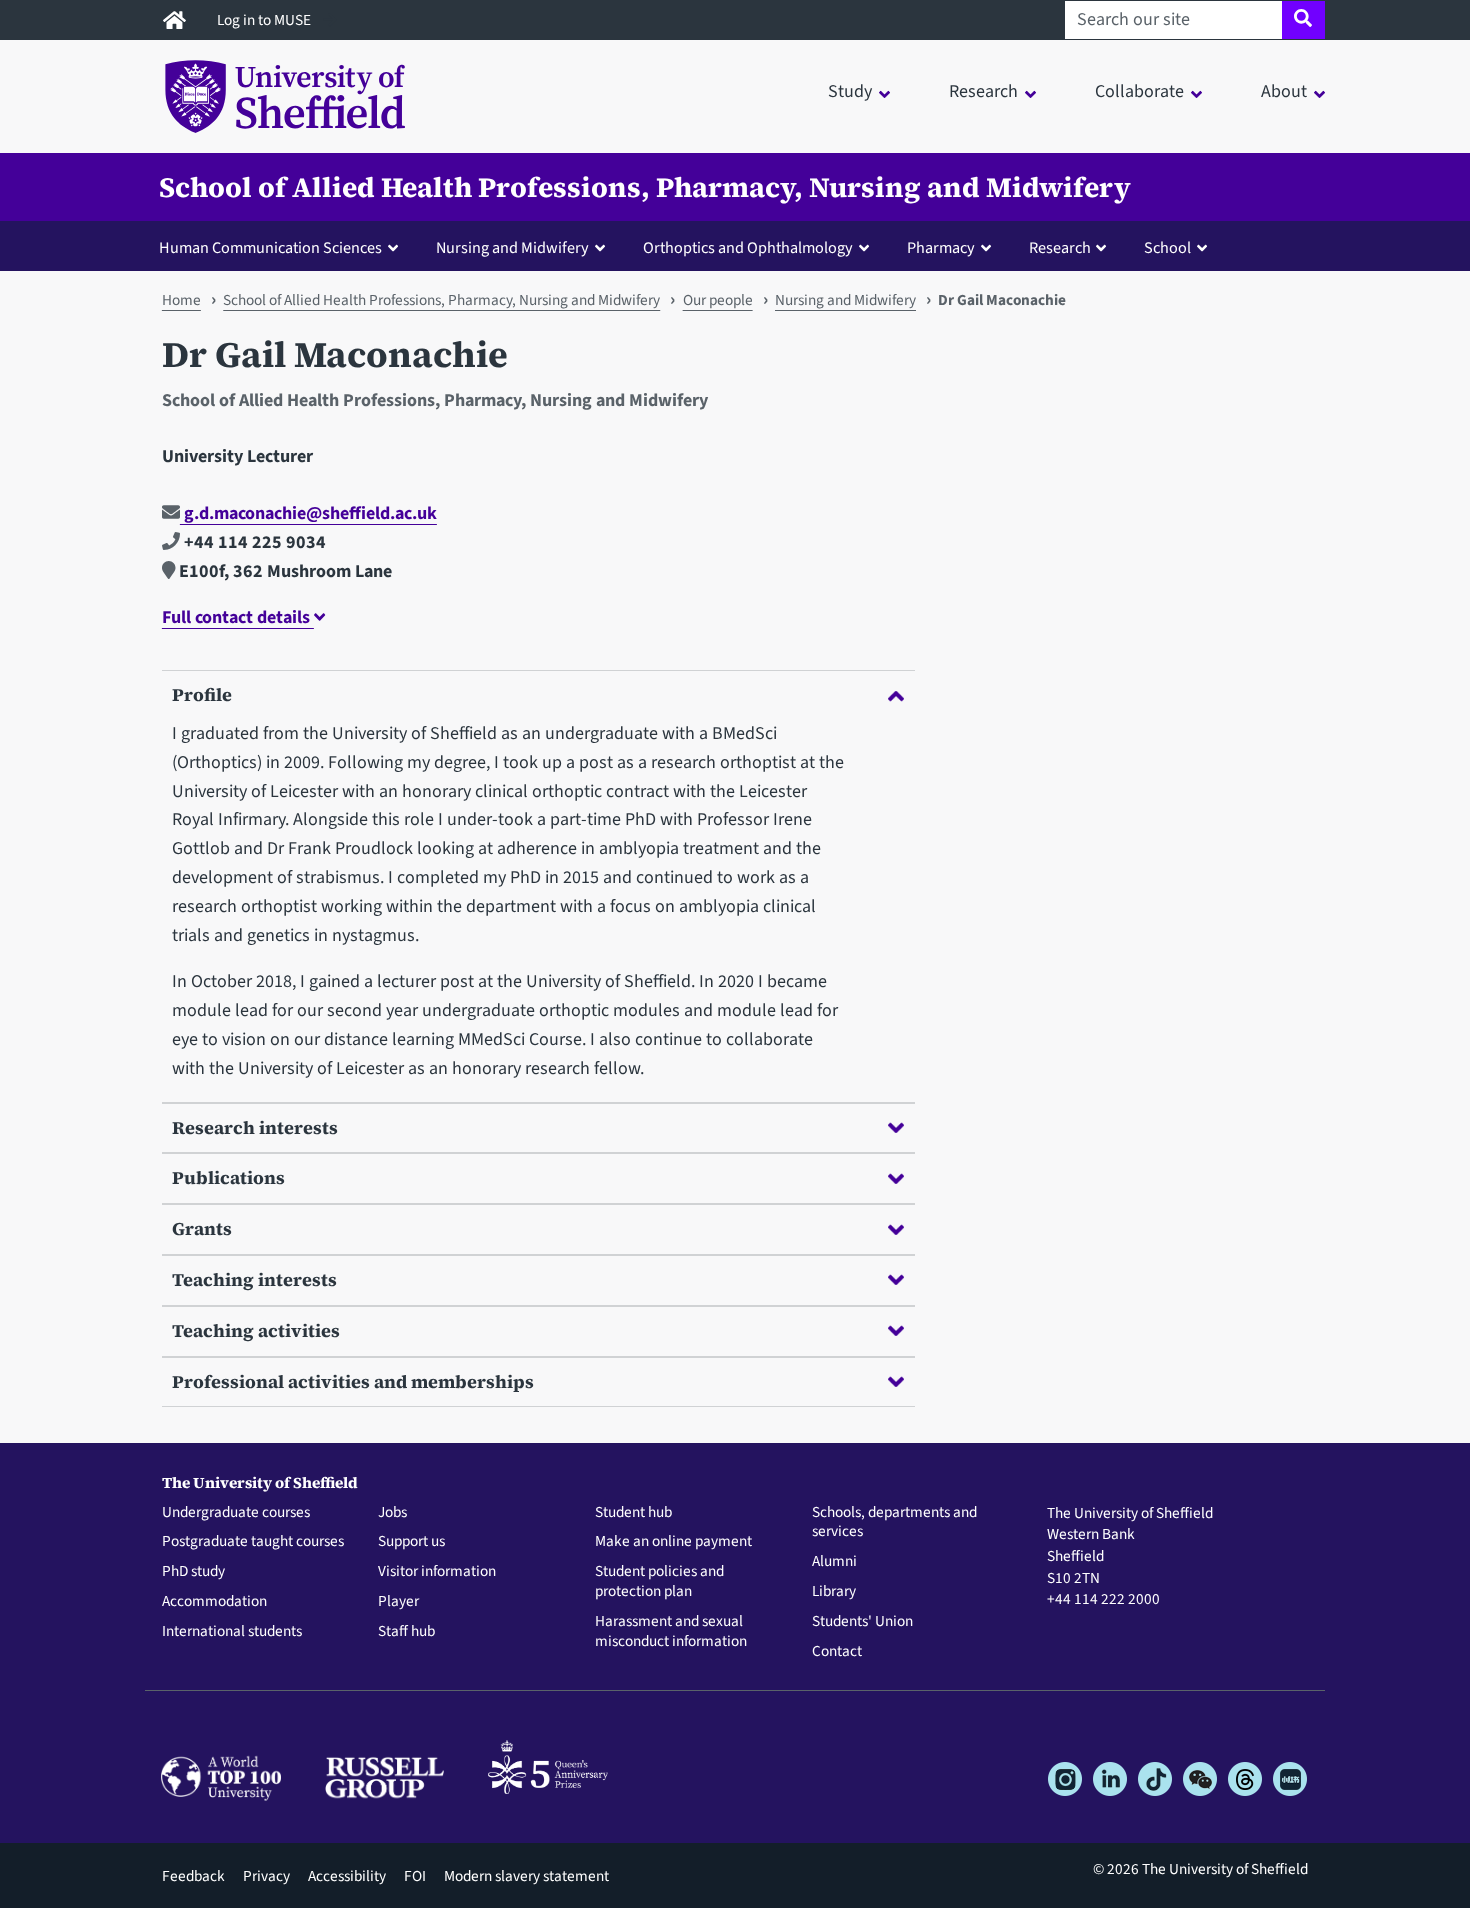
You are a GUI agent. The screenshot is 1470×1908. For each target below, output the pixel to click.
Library (834, 1592)
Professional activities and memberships (353, 1381)
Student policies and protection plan (659, 1582)
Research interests (255, 1127)
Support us (411, 1542)
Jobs (392, 1513)
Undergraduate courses (236, 1513)
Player (398, 1602)
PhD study (193, 1572)
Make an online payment (673, 1542)
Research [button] (983, 91)
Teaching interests (254, 1279)
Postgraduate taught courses (253, 1542)
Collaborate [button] (1139, 91)
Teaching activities (256, 1330)
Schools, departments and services (894, 1523)
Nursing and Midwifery (845, 300)
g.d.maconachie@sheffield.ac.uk (308, 513)
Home (181, 300)
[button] (283, 247)
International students (232, 1632)
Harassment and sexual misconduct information (671, 1632)
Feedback (193, 1876)
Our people (718, 300)
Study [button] (850, 91)
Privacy (266, 1876)
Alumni (834, 1562)
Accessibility (347, 1876)
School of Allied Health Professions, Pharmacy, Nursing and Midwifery (645, 187)
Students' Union (862, 1622)
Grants (202, 1228)
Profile (202, 694)
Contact (837, 1652)
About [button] (1284, 91)
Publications (228, 1177)
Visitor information (437, 1572)
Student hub (633, 1513)
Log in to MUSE (265, 20)
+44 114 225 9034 (253, 542)
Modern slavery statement (526, 1876)
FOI (415, 1876)
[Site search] (1303, 20)
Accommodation (214, 1602)
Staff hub (406, 1632)
